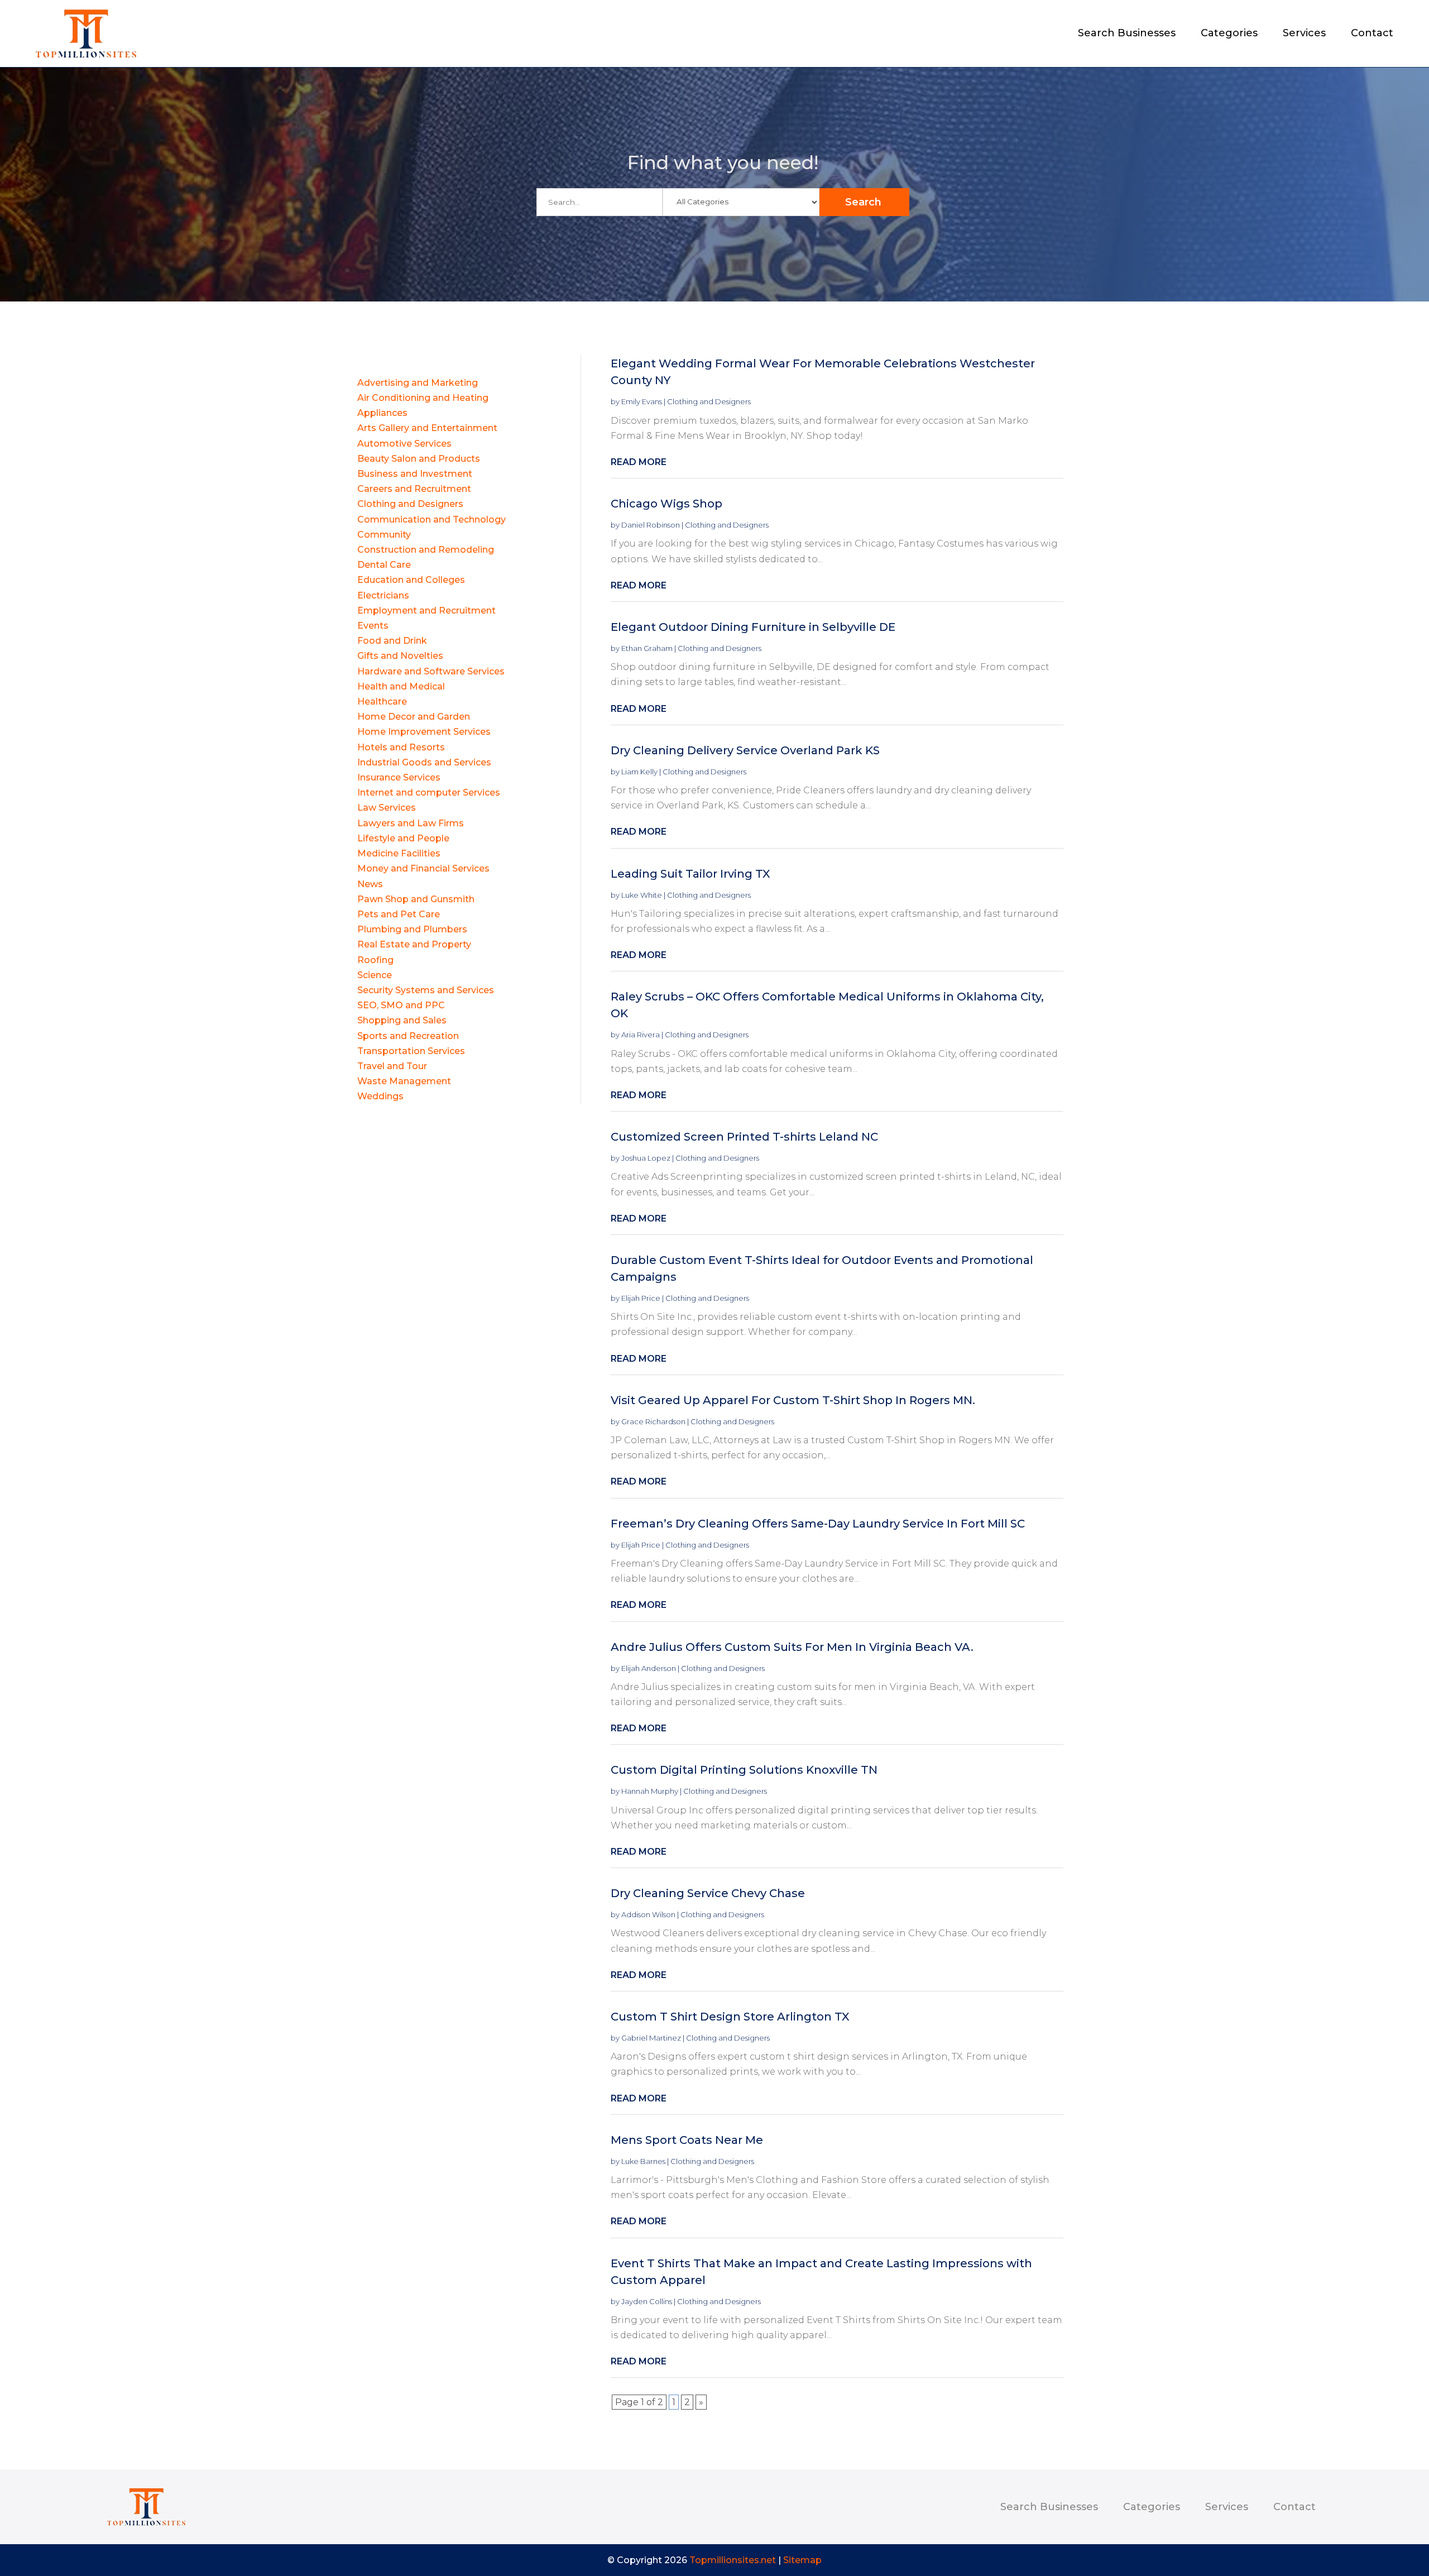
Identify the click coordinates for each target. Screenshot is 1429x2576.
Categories (1229, 34)
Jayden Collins (647, 2301)
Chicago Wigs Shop (666, 504)
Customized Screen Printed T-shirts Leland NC (744, 1137)
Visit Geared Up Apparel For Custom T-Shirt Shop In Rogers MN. (793, 1400)
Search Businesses (1127, 34)
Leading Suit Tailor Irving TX (690, 874)
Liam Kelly (639, 772)
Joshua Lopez (646, 1158)
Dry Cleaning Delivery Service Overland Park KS (745, 750)
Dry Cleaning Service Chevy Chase (708, 1893)
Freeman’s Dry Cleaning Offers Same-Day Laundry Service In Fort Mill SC (818, 1524)
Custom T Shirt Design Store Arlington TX (730, 2017)
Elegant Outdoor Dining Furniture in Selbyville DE (753, 627)
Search (863, 202)
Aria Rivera (641, 1035)
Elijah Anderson (649, 1668)
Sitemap (802, 2560)
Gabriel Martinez (651, 2038)
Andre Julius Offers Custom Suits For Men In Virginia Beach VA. (792, 1647)
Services (1304, 34)
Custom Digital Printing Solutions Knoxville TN (744, 1770)
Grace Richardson (653, 1421)
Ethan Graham (647, 648)
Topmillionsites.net (733, 2560)
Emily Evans (642, 401)
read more (639, 462)
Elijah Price (641, 1298)
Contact (1372, 34)
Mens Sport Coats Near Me (687, 2140)
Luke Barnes (643, 2161)
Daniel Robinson (651, 525)
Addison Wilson (648, 1914)
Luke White (642, 895)
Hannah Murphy (650, 1791)
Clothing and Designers (709, 401)
